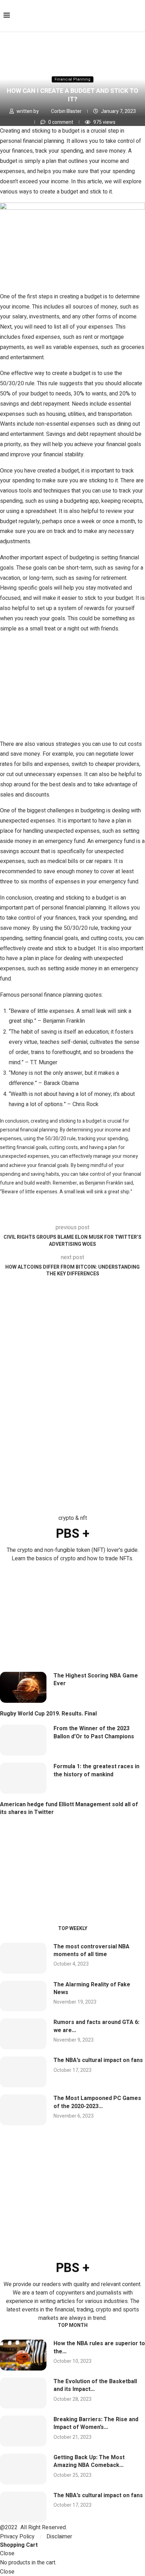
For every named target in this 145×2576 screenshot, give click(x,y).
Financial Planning (84, 58)
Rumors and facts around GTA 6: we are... (96, 2026)
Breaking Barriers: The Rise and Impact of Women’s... (96, 2423)
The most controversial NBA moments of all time (92, 1950)
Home (12, 58)
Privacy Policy (17, 2537)
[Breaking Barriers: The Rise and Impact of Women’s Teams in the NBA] (23, 2431)
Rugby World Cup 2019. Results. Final (48, 1714)
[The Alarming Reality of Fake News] (23, 1996)
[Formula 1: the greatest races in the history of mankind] (23, 1778)
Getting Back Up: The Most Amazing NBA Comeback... (89, 2461)
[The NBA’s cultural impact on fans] (23, 2072)
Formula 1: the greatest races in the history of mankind (96, 1770)
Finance (43, 58)
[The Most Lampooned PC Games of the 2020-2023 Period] (23, 2110)
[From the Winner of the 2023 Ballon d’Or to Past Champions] (23, 1740)
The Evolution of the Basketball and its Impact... (95, 2385)
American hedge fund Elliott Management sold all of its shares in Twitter (69, 1808)
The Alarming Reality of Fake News (92, 1988)
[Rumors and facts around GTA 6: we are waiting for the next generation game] (23, 2034)
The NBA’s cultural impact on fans (98, 2060)
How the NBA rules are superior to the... (99, 2347)
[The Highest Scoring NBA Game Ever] (23, 1687)
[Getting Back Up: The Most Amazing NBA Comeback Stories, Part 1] (23, 2469)
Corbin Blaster (67, 111)
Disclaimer (59, 2537)
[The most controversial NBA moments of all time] (23, 1958)
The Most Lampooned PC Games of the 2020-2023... (97, 2102)
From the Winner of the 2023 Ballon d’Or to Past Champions (94, 1732)
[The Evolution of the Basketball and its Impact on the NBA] (23, 2393)
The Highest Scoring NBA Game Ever (96, 1680)
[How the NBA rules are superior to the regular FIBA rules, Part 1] (23, 2355)
